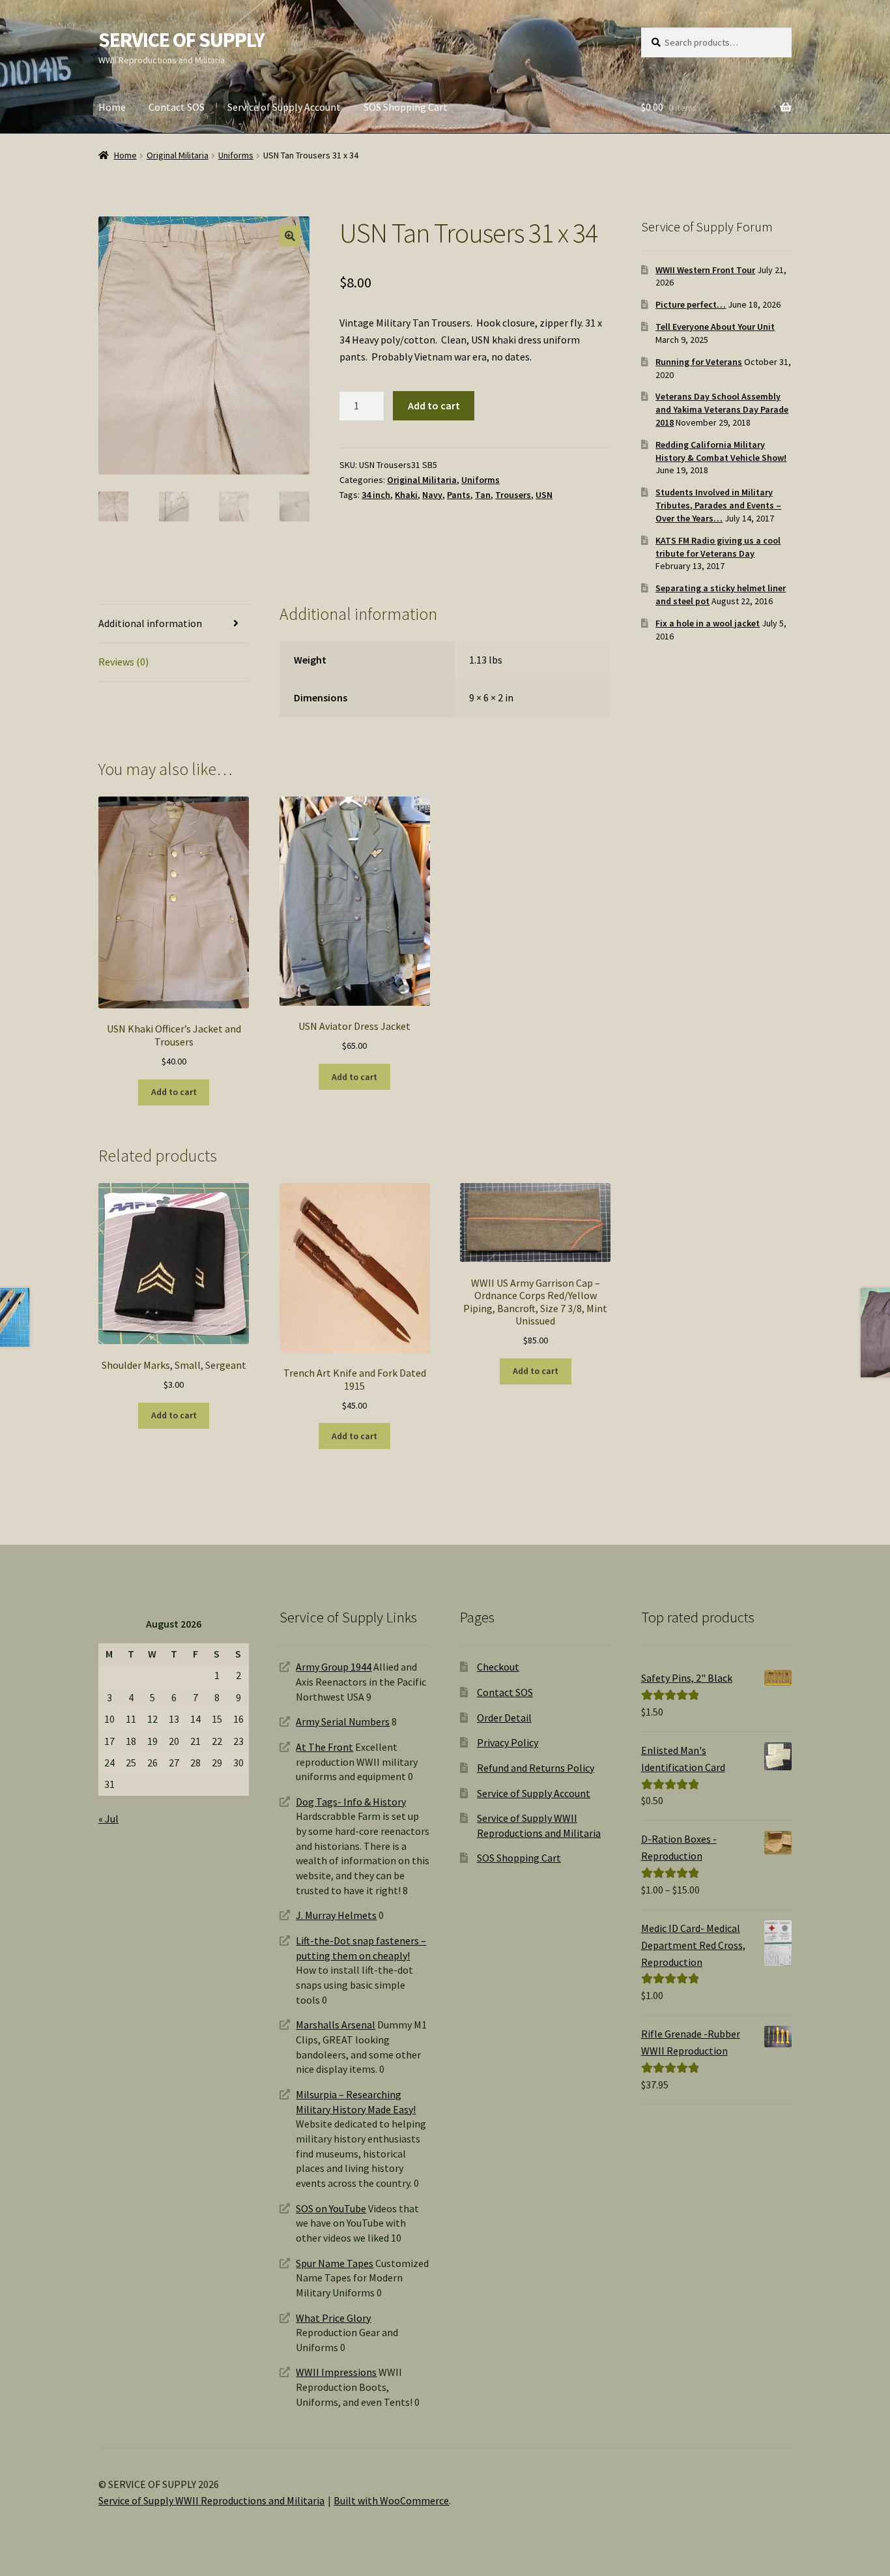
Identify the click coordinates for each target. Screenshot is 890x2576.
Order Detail (504, 1718)
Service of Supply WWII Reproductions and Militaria (211, 2500)
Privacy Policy (508, 1742)
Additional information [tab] (150, 623)
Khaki (406, 495)
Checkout (498, 1667)
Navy (432, 495)
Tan (483, 495)
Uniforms (236, 155)
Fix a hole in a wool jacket (708, 623)
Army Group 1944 (334, 1667)
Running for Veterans (699, 362)
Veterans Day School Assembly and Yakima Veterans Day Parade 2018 (722, 409)
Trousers (513, 495)
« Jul (108, 1819)
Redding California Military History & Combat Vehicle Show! (721, 451)
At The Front (324, 1747)
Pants (459, 495)
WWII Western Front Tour (705, 270)
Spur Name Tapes (335, 2263)
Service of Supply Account (284, 107)
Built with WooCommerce (391, 2500)
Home (112, 107)
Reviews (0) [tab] (123, 662)
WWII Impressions (336, 2372)
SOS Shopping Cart (406, 107)
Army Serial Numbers (343, 1721)
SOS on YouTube (331, 2208)
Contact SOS (177, 107)
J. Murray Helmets (336, 1915)
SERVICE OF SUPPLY (181, 40)
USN (544, 495)
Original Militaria (178, 155)
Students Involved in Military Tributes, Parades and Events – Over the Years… (718, 505)
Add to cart (434, 405)
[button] (290, 236)
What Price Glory (333, 2318)
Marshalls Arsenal (336, 2025)
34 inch (376, 495)
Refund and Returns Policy (536, 1768)
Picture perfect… (691, 304)
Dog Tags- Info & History (351, 1802)
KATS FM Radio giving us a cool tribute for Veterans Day (718, 547)
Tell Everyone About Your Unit (715, 327)
